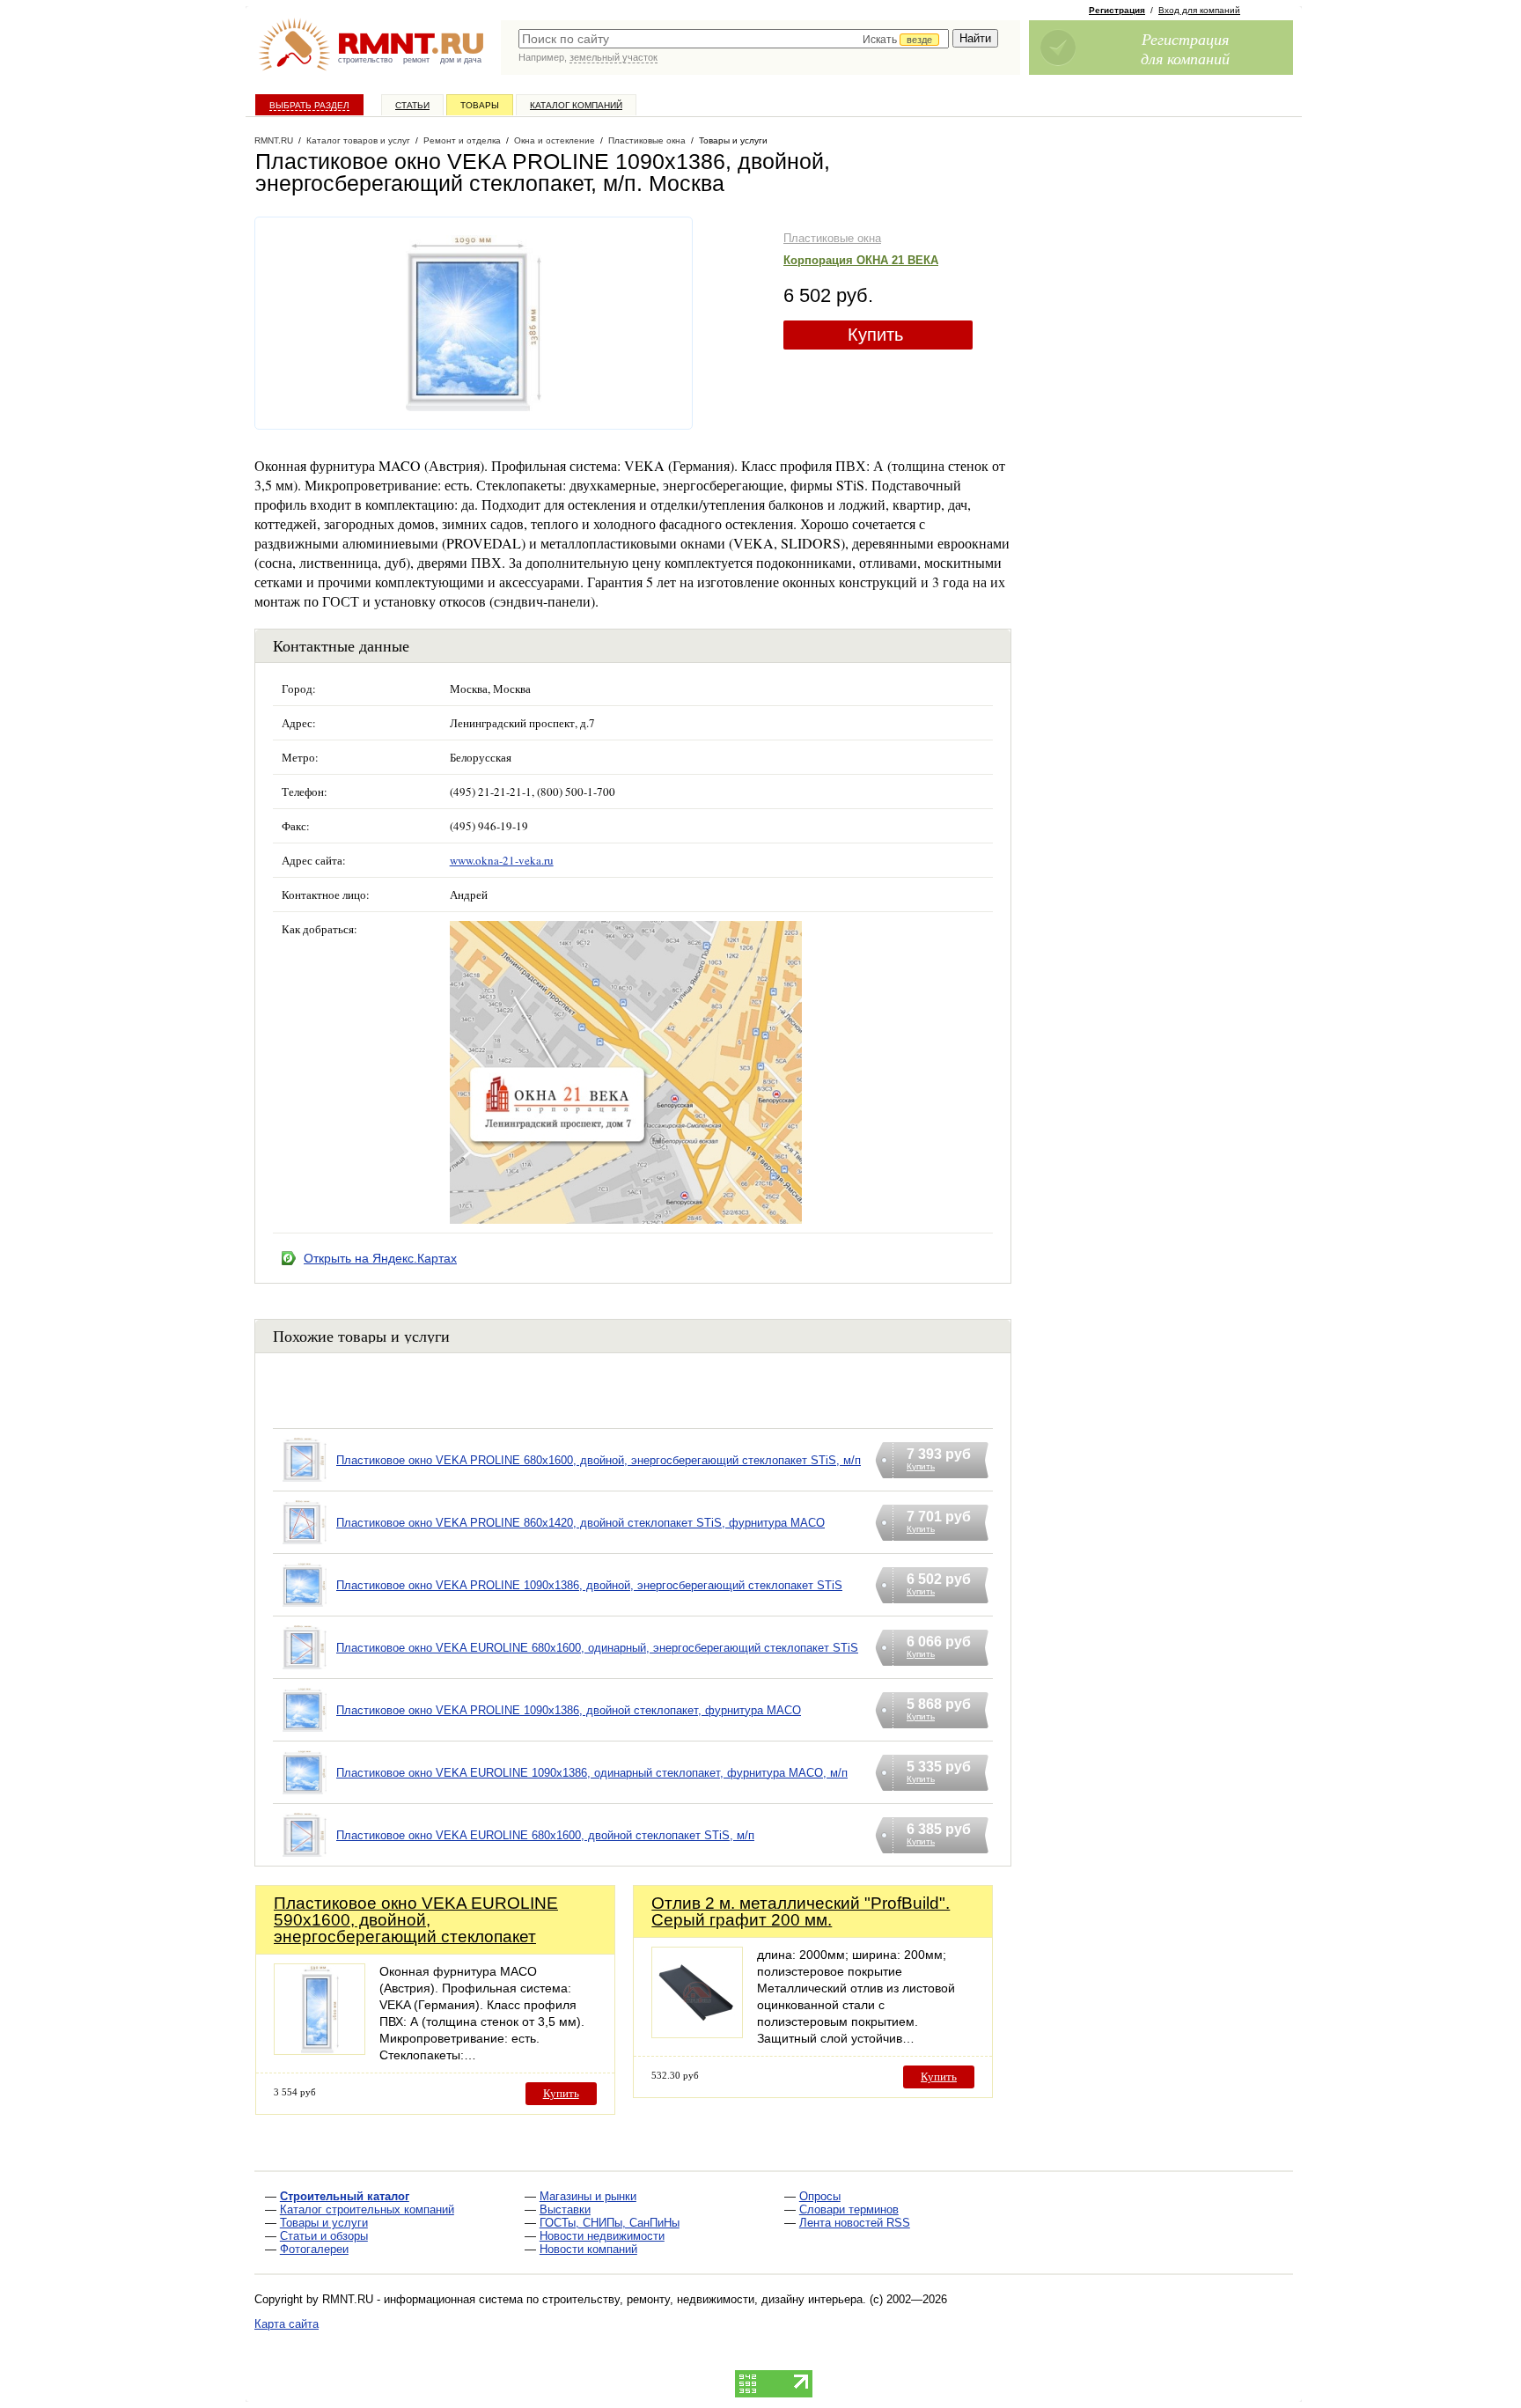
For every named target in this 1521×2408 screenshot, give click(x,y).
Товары (480, 105)
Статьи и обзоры (324, 2236)
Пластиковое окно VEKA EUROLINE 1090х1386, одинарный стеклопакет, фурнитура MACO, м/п (592, 1773)
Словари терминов (849, 2209)
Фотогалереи (314, 2249)
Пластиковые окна (832, 238)
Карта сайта (287, 2324)
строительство (365, 60)
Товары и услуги (324, 2223)
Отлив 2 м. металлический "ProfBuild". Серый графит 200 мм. (801, 1911)
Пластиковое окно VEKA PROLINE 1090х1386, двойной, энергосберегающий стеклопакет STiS (589, 1585)
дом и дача (461, 60)
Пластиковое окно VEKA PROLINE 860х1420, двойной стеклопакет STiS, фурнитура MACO (580, 1523)
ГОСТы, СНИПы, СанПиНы (610, 2223)
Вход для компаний (1199, 10)
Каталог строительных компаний (367, 2209)
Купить (875, 335)
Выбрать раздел (309, 105)
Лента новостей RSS (855, 2223)
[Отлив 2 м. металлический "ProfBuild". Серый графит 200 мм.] (697, 2033)
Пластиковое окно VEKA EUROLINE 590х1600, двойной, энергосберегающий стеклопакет (416, 1920)
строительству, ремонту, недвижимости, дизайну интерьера (702, 2299)
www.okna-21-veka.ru (502, 860)
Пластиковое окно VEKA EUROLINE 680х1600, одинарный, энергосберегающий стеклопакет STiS (597, 1648)
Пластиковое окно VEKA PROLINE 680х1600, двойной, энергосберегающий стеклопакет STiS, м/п (599, 1460)
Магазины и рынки (588, 2196)
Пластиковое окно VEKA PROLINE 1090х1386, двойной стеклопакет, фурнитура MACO (569, 1710)
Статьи (412, 105)
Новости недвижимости (602, 2236)
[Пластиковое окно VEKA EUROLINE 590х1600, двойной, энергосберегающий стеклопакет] (320, 2050)
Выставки (565, 2209)
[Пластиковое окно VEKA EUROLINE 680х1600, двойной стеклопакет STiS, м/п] (305, 1857)
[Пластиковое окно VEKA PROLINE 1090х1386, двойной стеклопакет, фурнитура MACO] (305, 1732)
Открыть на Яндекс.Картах (380, 1258)
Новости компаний (588, 2249)
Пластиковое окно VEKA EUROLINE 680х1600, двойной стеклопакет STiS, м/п (545, 1835)
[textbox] (734, 39)
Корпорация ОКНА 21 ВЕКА (861, 260)
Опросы (820, 2196)
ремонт (416, 60)
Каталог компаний (576, 105)
